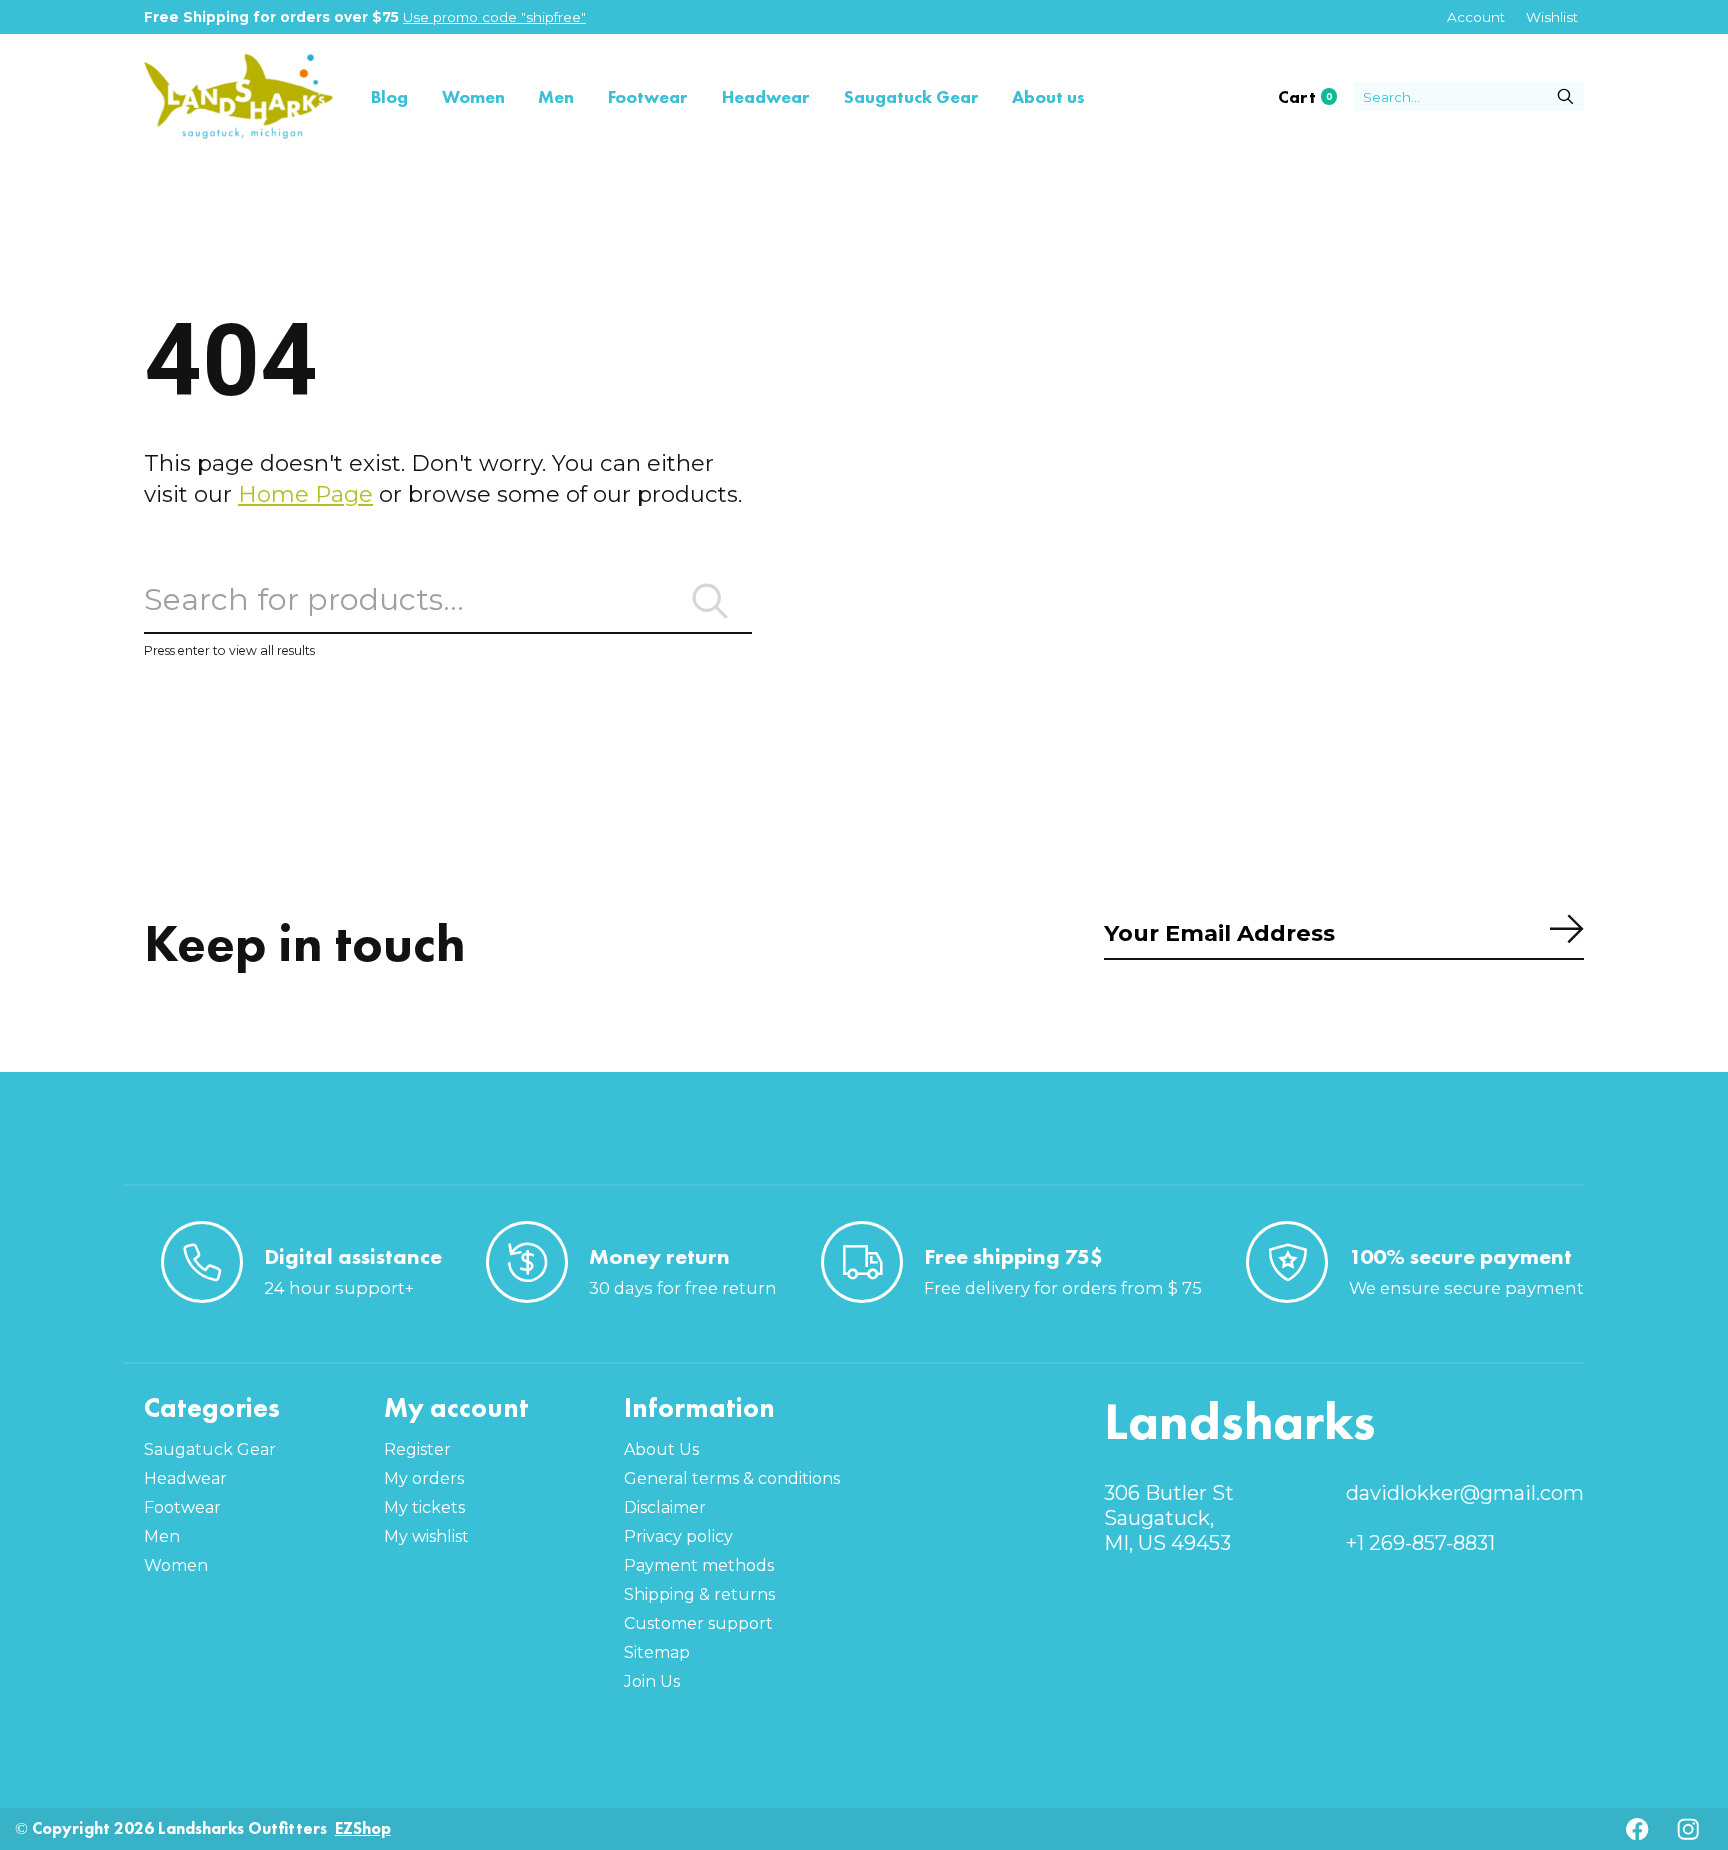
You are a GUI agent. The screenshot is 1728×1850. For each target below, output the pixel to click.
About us (1048, 96)
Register (417, 1449)
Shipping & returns (699, 1594)
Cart (1316, 97)
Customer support (698, 1623)
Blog (389, 96)
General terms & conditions (732, 1478)
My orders (424, 1478)
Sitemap (657, 1652)
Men (556, 96)
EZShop (363, 1828)
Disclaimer (665, 1507)
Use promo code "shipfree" (494, 17)
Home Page (305, 494)
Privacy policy (678, 1536)
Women (473, 96)
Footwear (648, 96)
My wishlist (426, 1536)
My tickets (424, 1507)
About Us (661, 1449)
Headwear (766, 96)
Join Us (652, 1681)
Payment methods (699, 1565)
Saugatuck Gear (911, 96)
